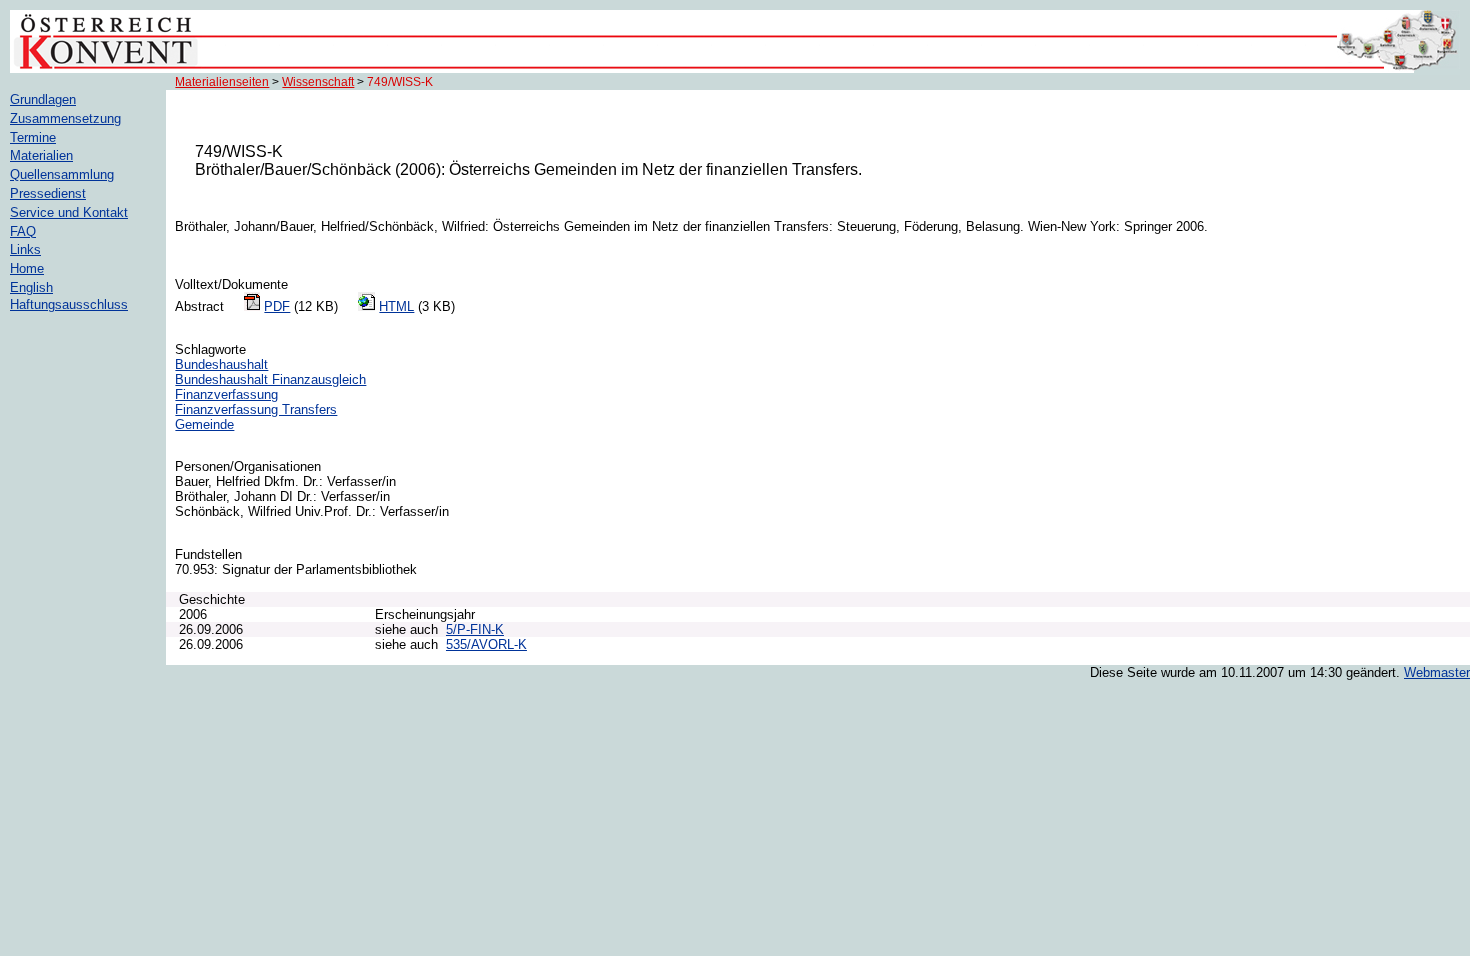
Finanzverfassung (226, 394)
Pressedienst (48, 193)
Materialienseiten (222, 82)
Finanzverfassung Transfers (256, 409)
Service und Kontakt (69, 212)
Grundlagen (43, 99)
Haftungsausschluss (69, 304)
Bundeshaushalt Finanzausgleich (270, 379)
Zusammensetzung (65, 118)
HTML (396, 306)
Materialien (41, 155)
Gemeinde (204, 424)
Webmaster (1437, 672)
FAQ (23, 231)
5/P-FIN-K (475, 629)
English (31, 287)
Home (27, 268)
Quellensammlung (62, 174)
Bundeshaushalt (221, 364)
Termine (33, 137)
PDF (277, 306)
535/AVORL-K (486, 644)
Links (25, 249)
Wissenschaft (318, 82)
